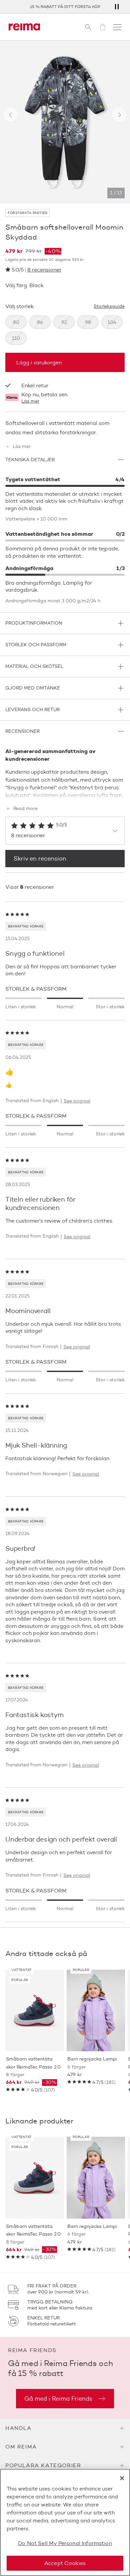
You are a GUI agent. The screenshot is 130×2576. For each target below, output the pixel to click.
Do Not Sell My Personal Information (65, 2543)
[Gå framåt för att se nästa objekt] (119, 115)
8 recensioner (44, 270)
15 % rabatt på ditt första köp (65, 6)
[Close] (122, 2478)
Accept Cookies (65, 2563)
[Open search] (88, 27)
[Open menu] (117, 27)
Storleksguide (109, 306)
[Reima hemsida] (24, 27)
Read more (25, 809)
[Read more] (65, 794)
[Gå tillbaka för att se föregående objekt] (11, 115)
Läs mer (30, 401)
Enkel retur (35, 386)
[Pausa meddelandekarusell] (117, 7)
